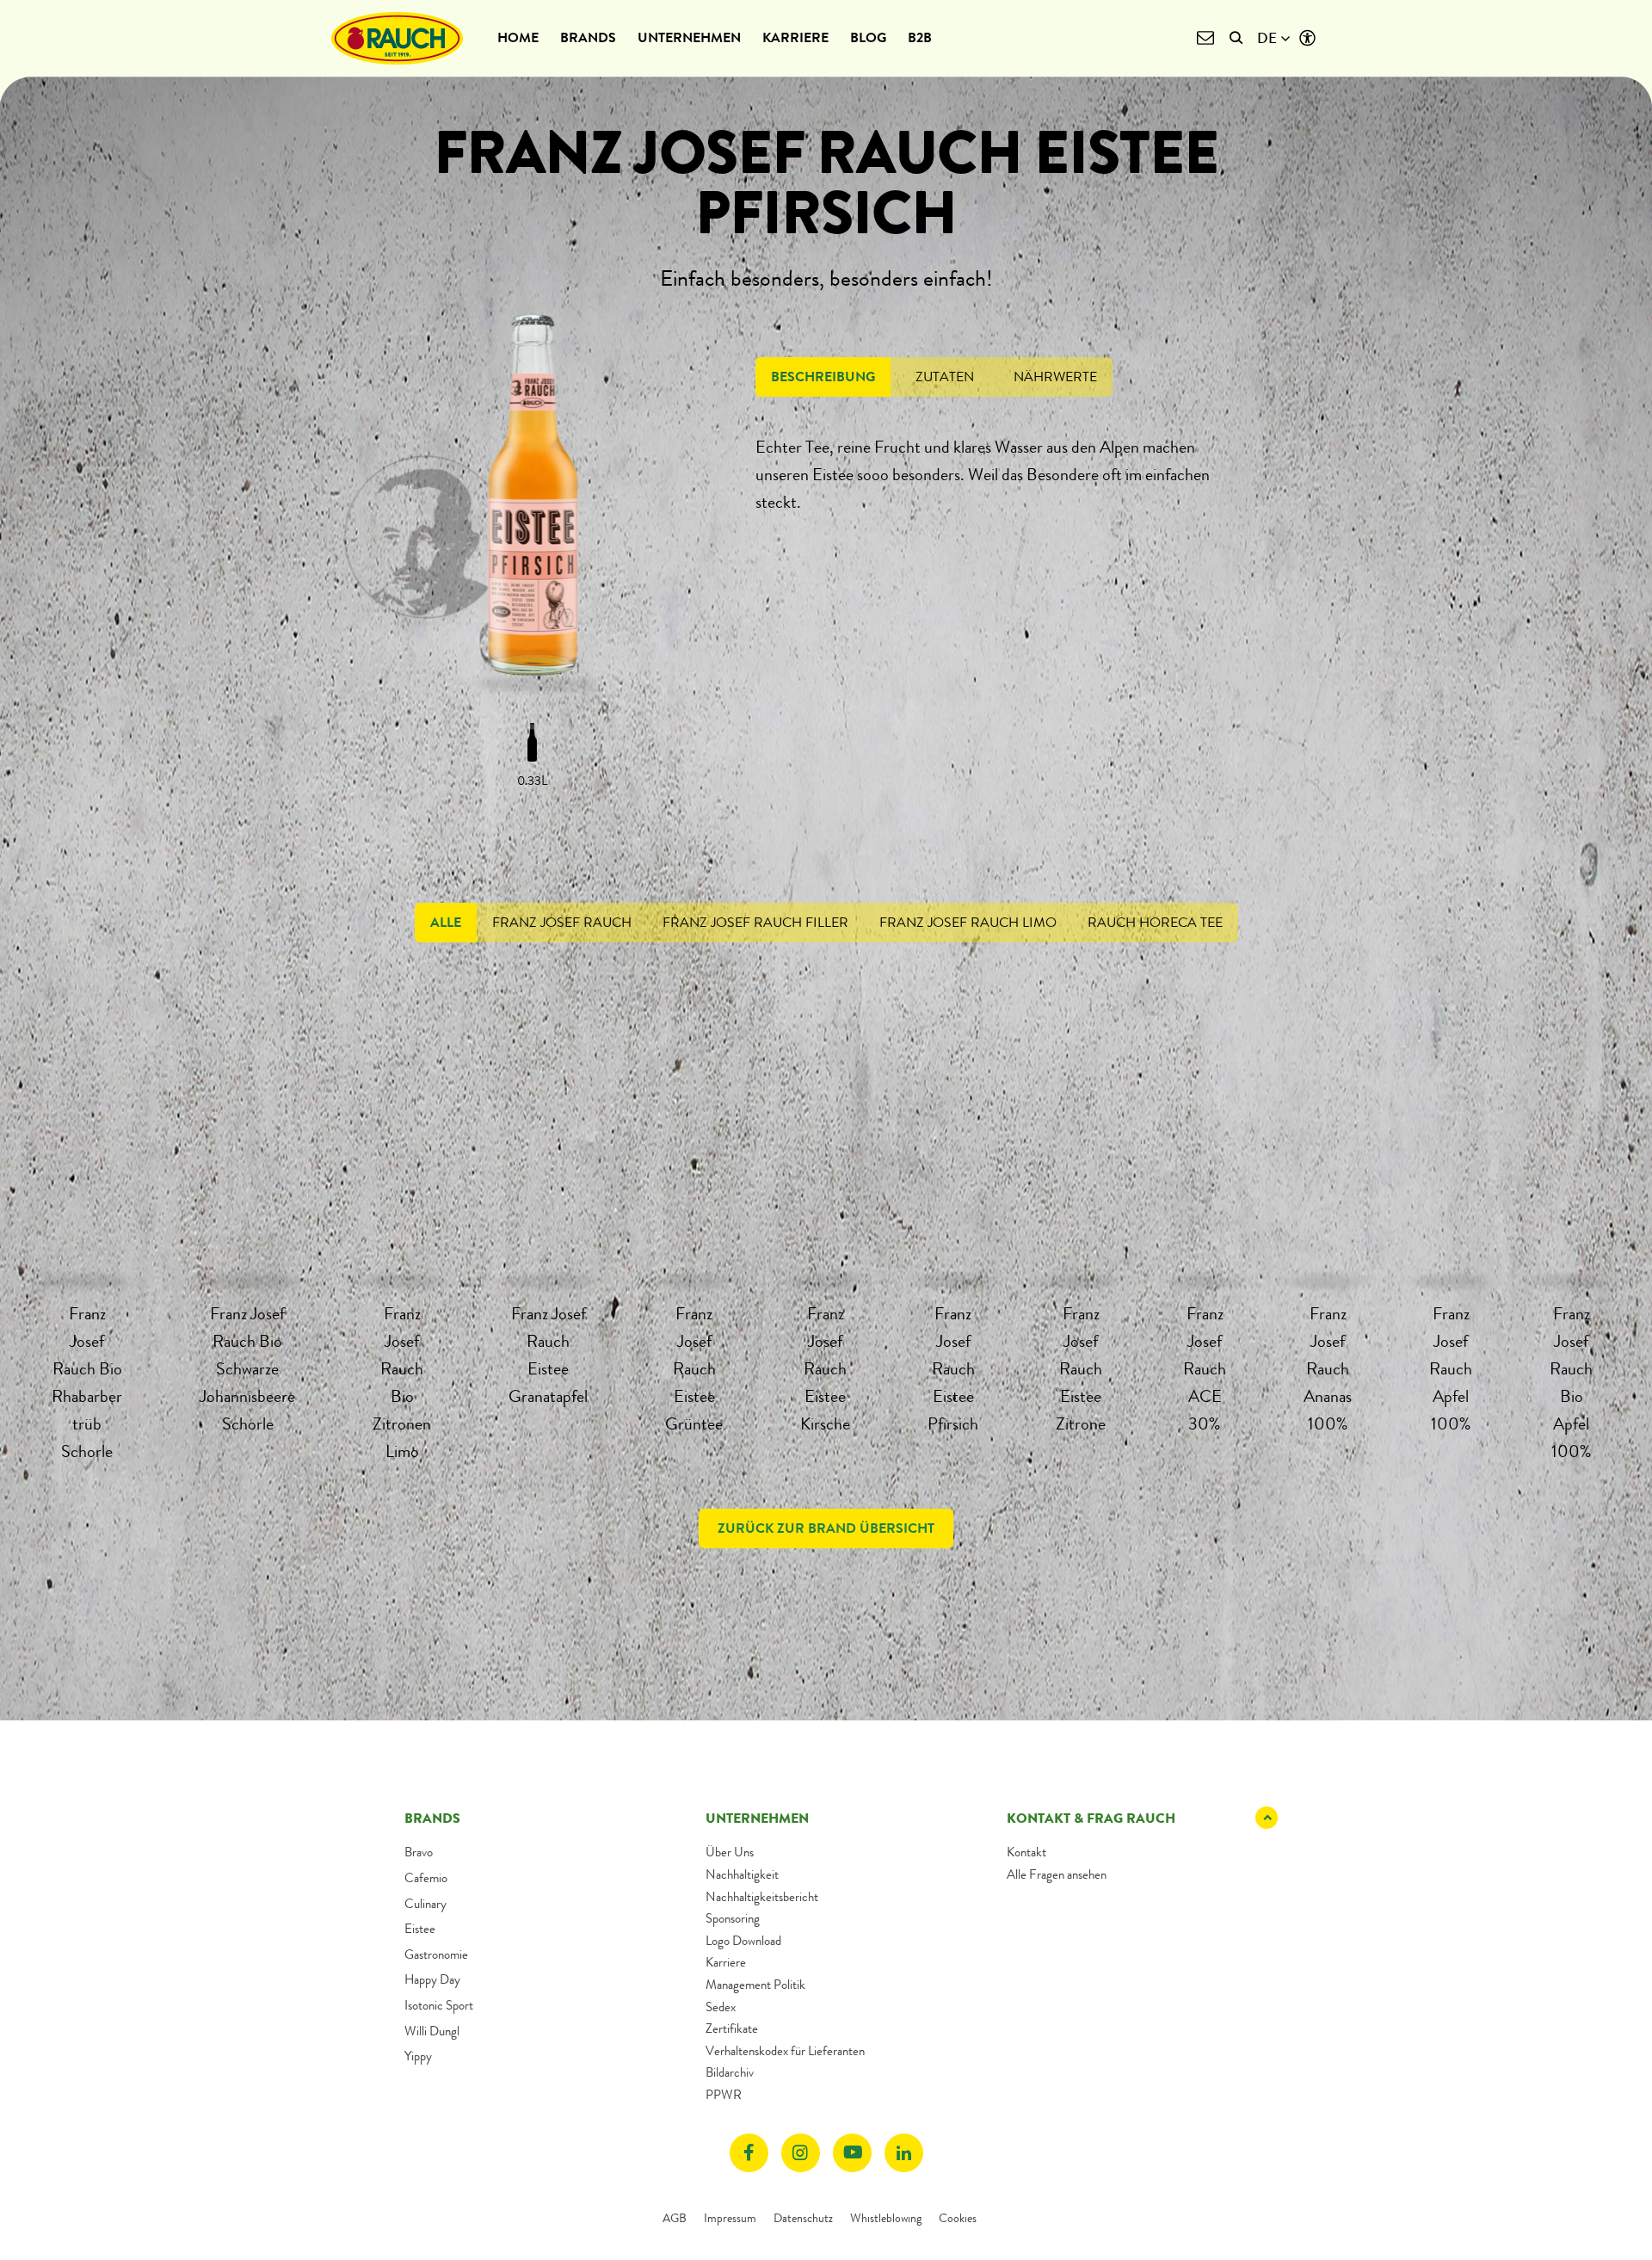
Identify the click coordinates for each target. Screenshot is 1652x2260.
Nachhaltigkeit (742, 1874)
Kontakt (1026, 1852)
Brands (588, 37)
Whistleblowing (886, 2218)
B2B (920, 37)
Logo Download (743, 1941)
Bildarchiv (730, 2072)
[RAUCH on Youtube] (852, 2153)
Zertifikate (732, 2028)
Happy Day (432, 1979)
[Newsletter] (1205, 38)
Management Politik (755, 1985)
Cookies (958, 2218)
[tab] (823, 377)
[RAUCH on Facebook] (749, 2153)
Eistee (420, 1929)
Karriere (795, 37)
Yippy (418, 2056)
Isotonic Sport (439, 2005)
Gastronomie (436, 1954)
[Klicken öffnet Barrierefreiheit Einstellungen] (1307, 38)
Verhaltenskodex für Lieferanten (785, 2051)
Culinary (425, 1904)
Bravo (419, 1852)
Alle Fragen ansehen (1057, 1874)
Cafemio (426, 1878)
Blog (868, 37)
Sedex (721, 2007)
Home (518, 37)
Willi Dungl (432, 2031)
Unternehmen (689, 37)
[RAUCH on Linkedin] (904, 2153)
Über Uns (730, 1852)
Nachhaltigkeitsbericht (762, 1897)
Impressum (730, 2218)
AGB (675, 2218)
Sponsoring (733, 1918)
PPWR (724, 2095)
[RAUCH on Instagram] (801, 2153)
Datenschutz (803, 2218)
